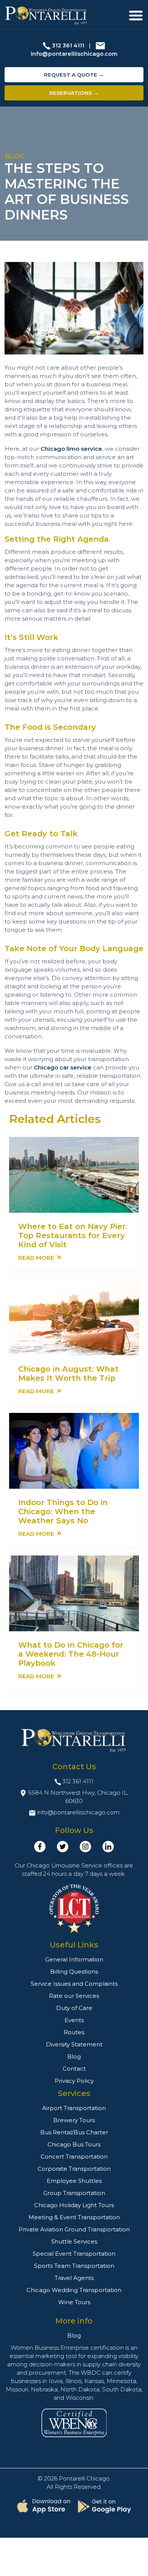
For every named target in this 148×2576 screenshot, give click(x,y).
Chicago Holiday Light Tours (74, 2205)
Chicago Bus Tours (74, 2144)
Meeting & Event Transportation (74, 2217)
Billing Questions (74, 1972)
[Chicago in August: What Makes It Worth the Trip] (74, 1317)
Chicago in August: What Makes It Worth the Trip (68, 1373)
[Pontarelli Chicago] (46, 16)
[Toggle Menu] (136, 16)
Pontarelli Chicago (84, 2478)
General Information (74, 1959)
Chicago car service (63, 1067)
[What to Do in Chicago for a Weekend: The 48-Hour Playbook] (74, 1593)
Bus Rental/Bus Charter (74, 2132)
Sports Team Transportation (74, 2266)
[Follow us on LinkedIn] (108, 1847)
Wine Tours (74, 2302)
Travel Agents (74, 2278)
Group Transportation (74, 2193)
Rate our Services (74, 1996)
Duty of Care (74, 2008)
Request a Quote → (74, 75)
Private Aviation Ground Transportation (74, 2229)
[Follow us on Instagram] (85, 1847)
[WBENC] (74, 2422)
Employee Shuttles (74, 2181)
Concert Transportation (74, 2157)
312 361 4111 (68, 45)
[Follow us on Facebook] (40, 1847)
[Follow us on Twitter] (63, 1847)
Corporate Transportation (74, 2169)
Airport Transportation (74, 2108)
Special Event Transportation (74, 2254)
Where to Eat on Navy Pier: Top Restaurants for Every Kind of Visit (73, 1235)
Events (74, 2020)
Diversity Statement (74, 2044)
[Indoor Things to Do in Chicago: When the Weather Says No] (74, 1450)
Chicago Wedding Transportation (74, 2290)
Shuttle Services (74, 2241)
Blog (74, 2056)
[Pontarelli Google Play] (104, 2506)
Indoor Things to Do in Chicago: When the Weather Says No (63, 1511)
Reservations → (74, 93)
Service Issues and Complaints (74, 1984)
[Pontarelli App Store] (44, 2506)
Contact (74, 2069)
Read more (40, 1257)
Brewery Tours (74, 2120)
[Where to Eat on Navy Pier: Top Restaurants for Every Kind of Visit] (74, 1174)
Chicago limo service (71, 449)
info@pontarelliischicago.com (74, 54)
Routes (74, 2032)
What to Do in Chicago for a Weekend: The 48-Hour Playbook (71, 1654)
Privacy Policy (74, 2081)
